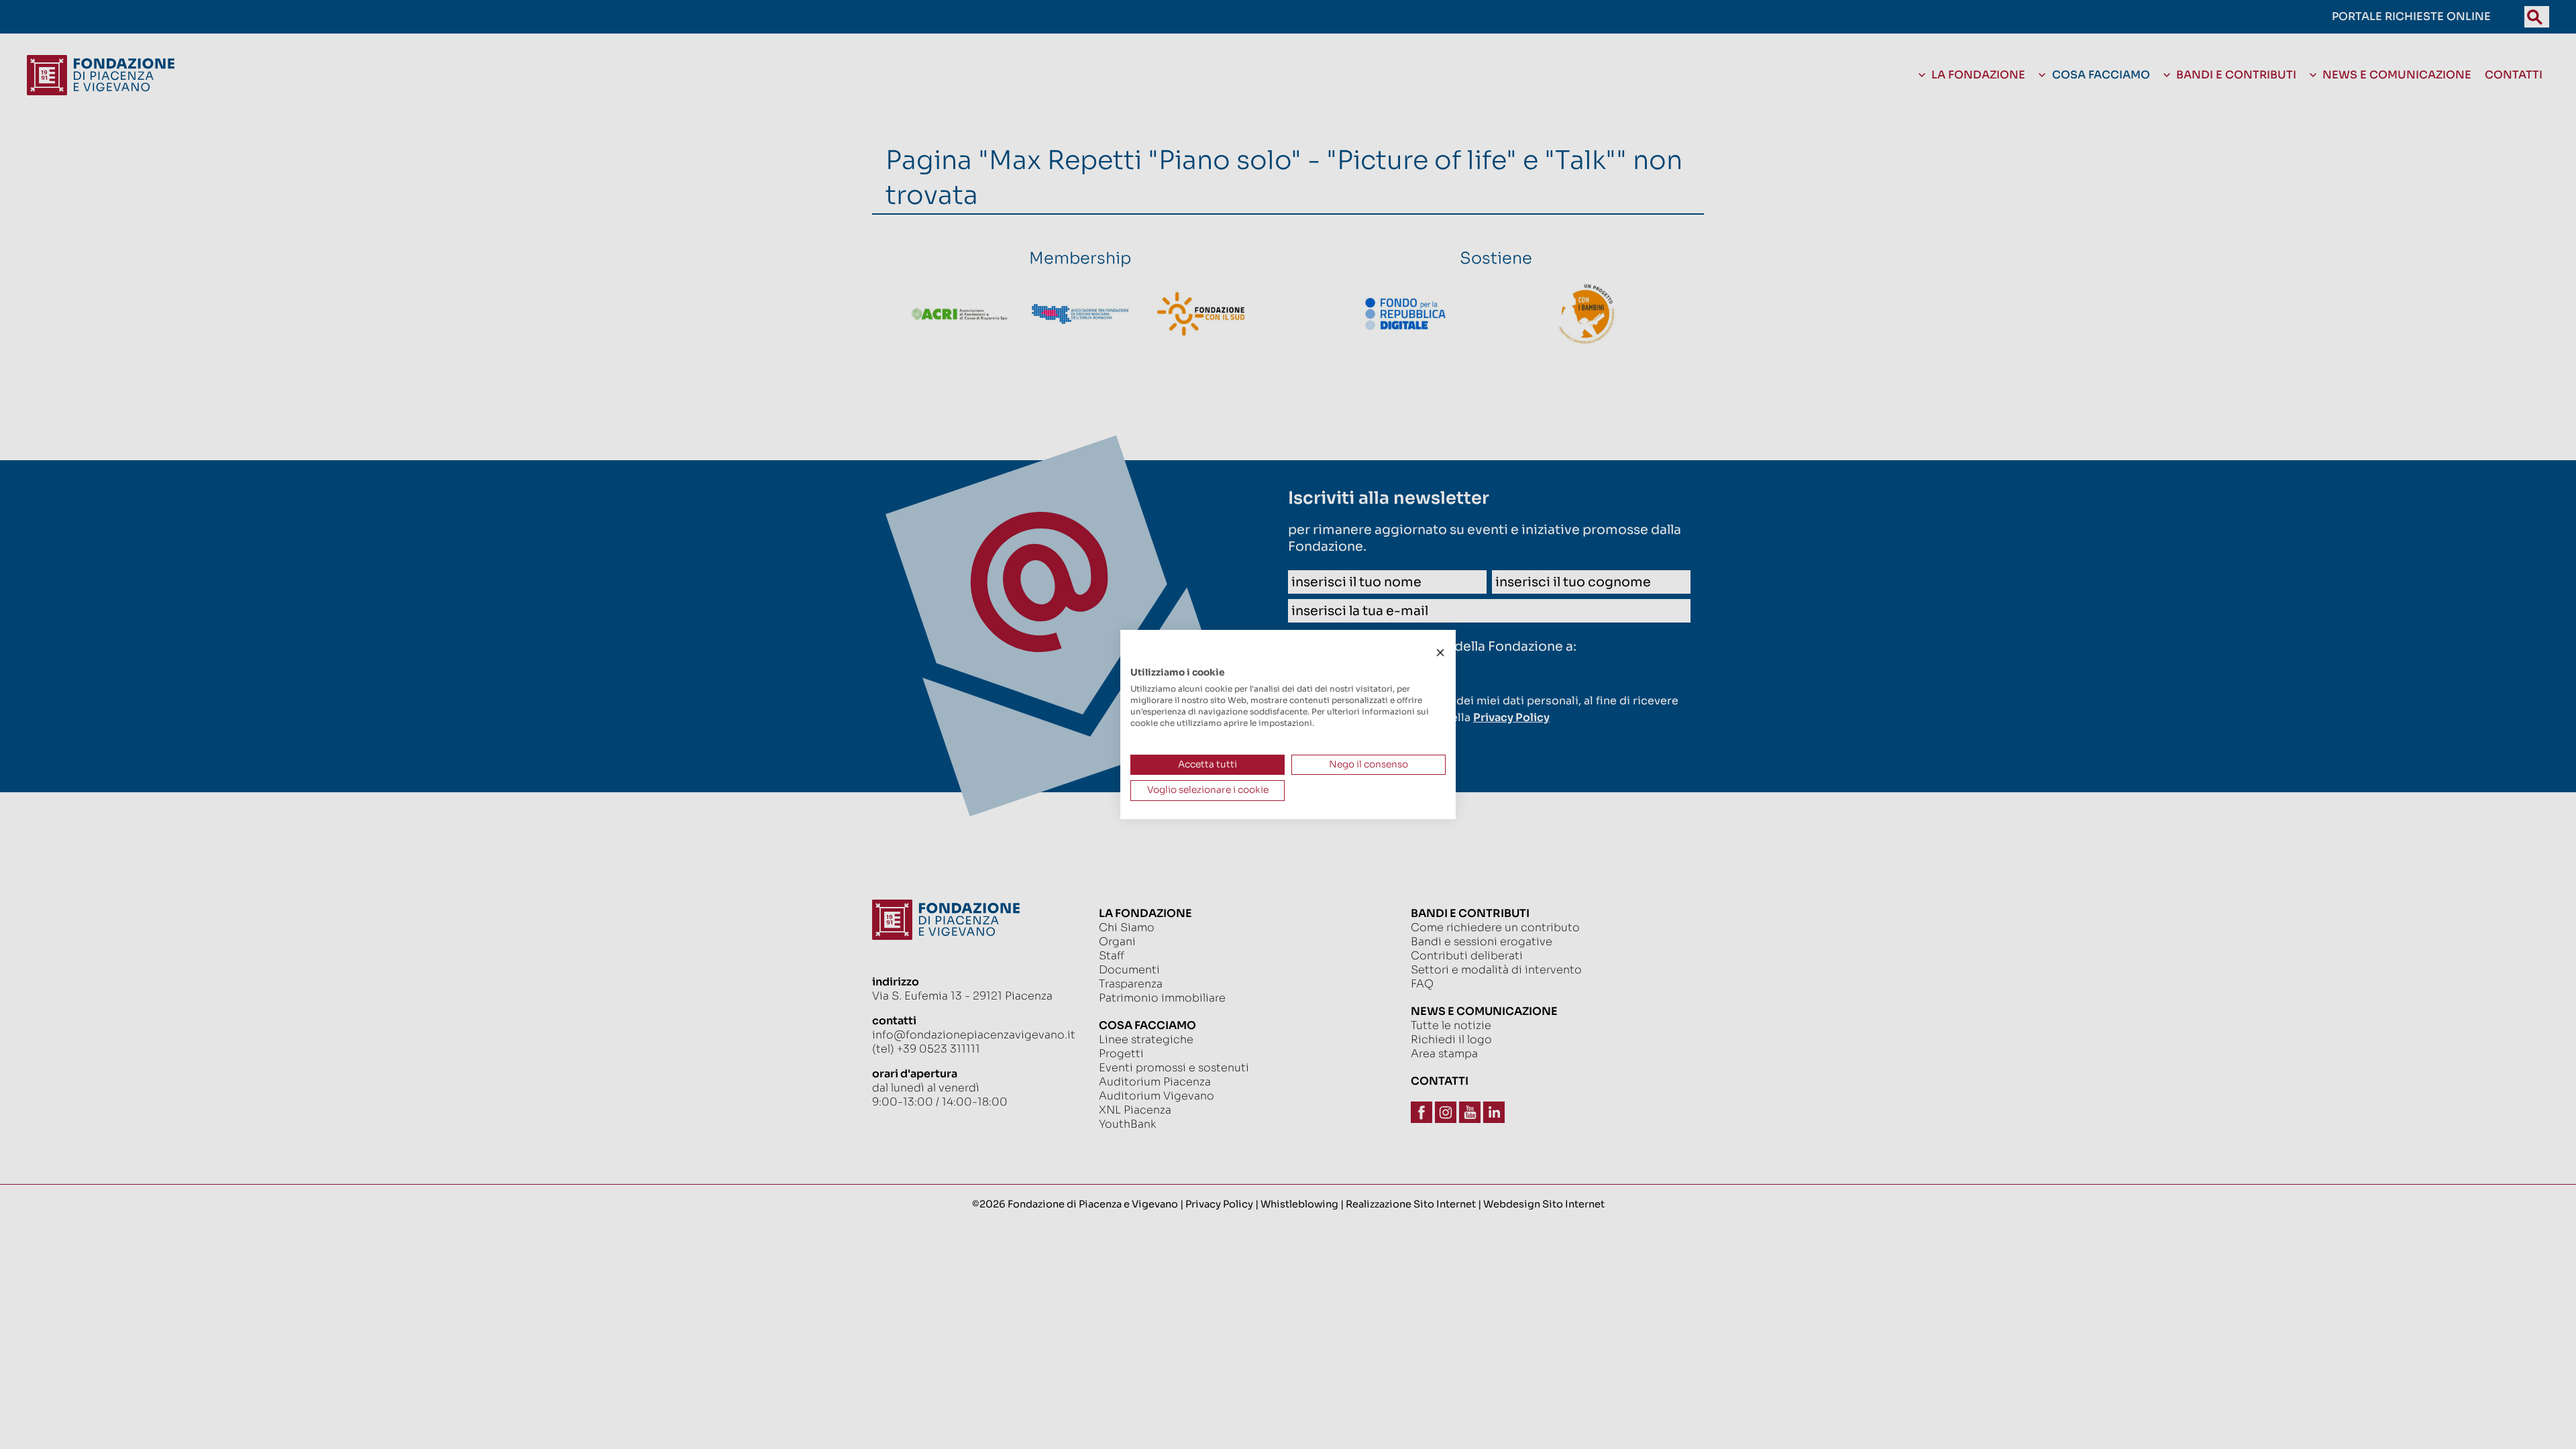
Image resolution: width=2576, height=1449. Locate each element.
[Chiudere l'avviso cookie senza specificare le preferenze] (1440, 653)
